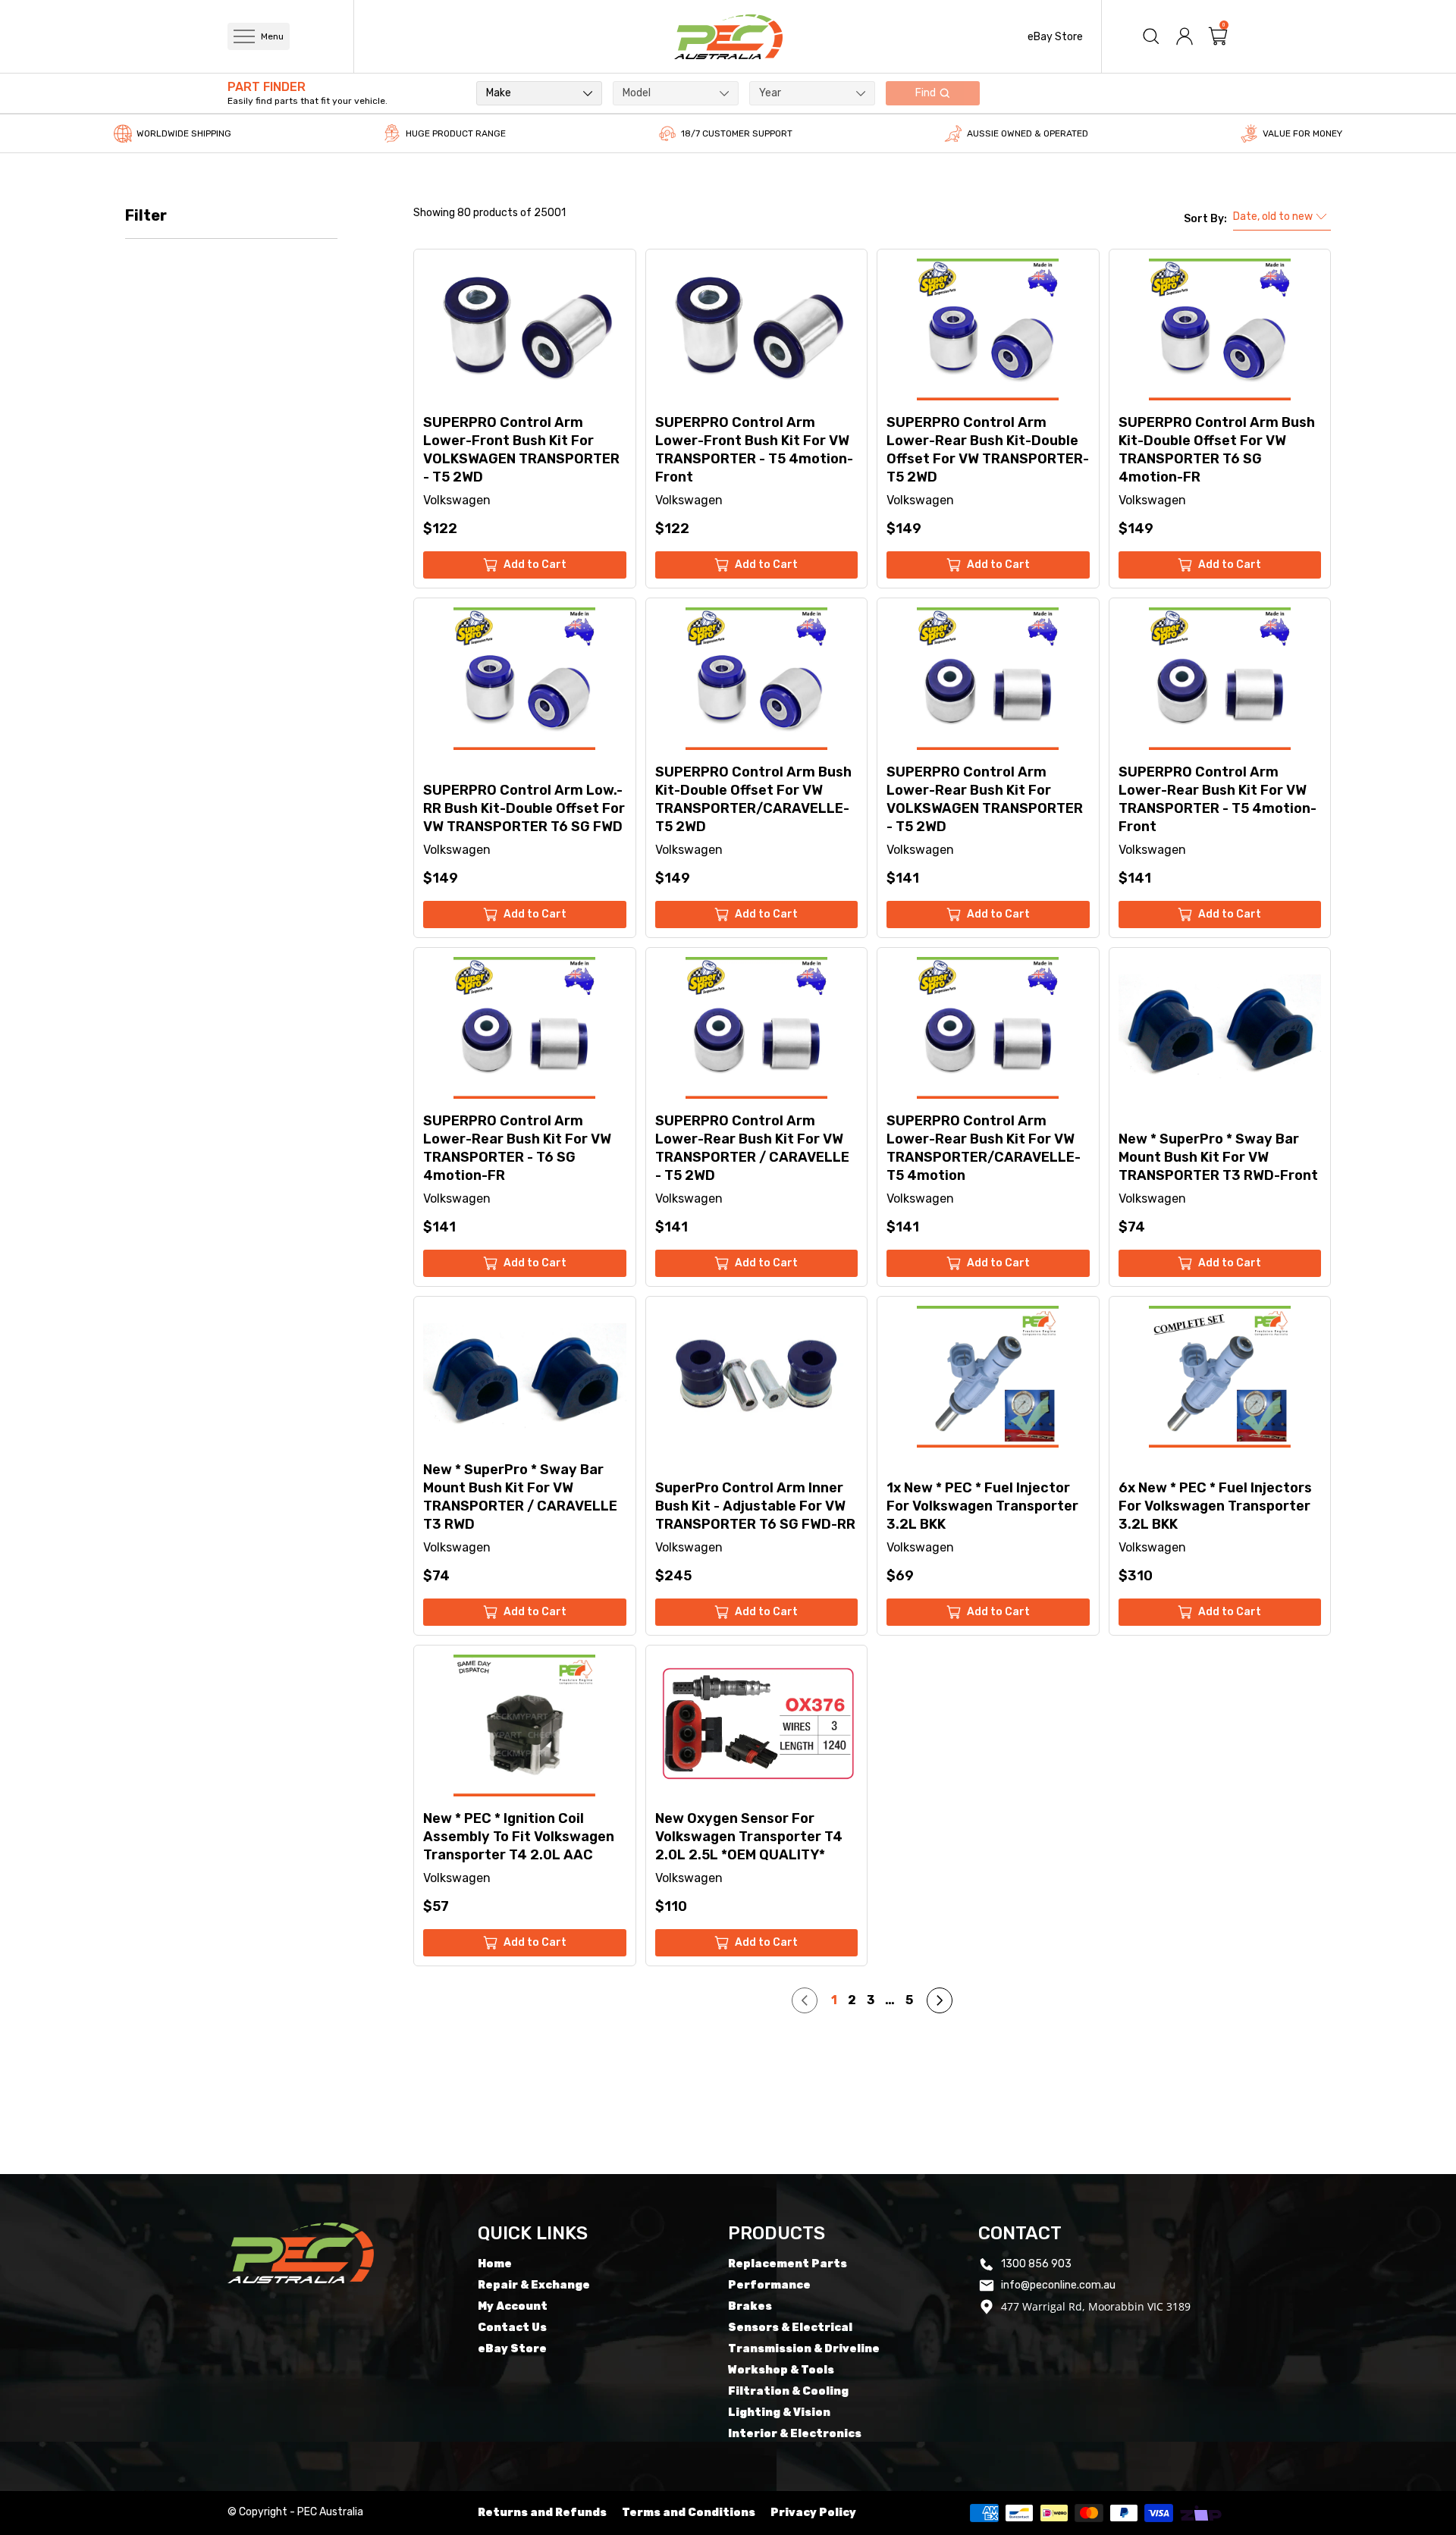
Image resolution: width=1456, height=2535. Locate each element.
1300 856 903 (1036, 2264)
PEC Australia (330, 2512)
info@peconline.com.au (1058, 2285)
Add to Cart (535, 565)
